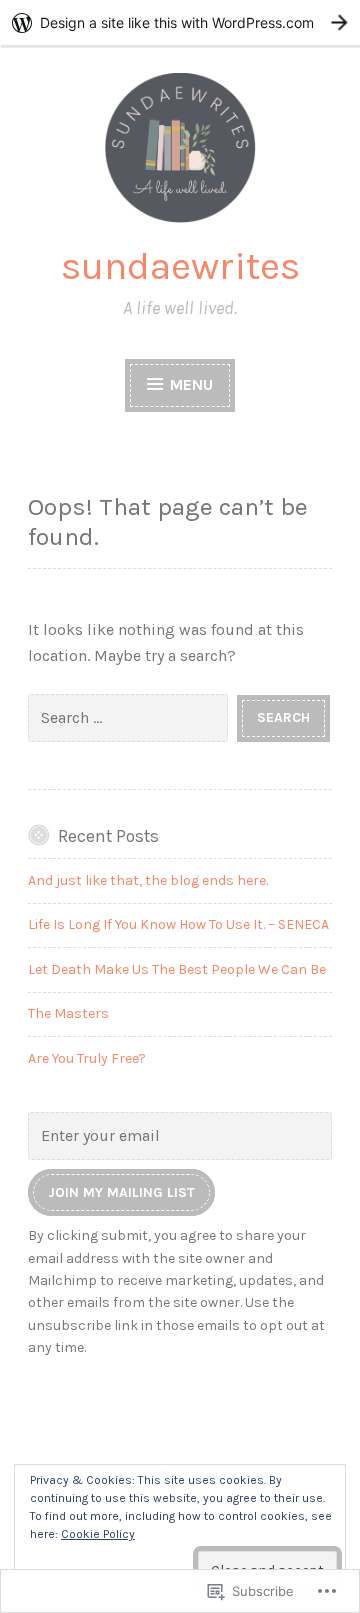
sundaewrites (180, 266)
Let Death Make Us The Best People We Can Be (177, 969)
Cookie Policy (98, 1534)
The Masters (68, 1013)
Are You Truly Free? (87, 1058)
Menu (189, 384)
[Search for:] (132, 716)
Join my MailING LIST (121, 1192)
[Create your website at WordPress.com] (180, 22)
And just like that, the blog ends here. (148, 880)
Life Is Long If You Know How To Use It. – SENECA (178, 924)
